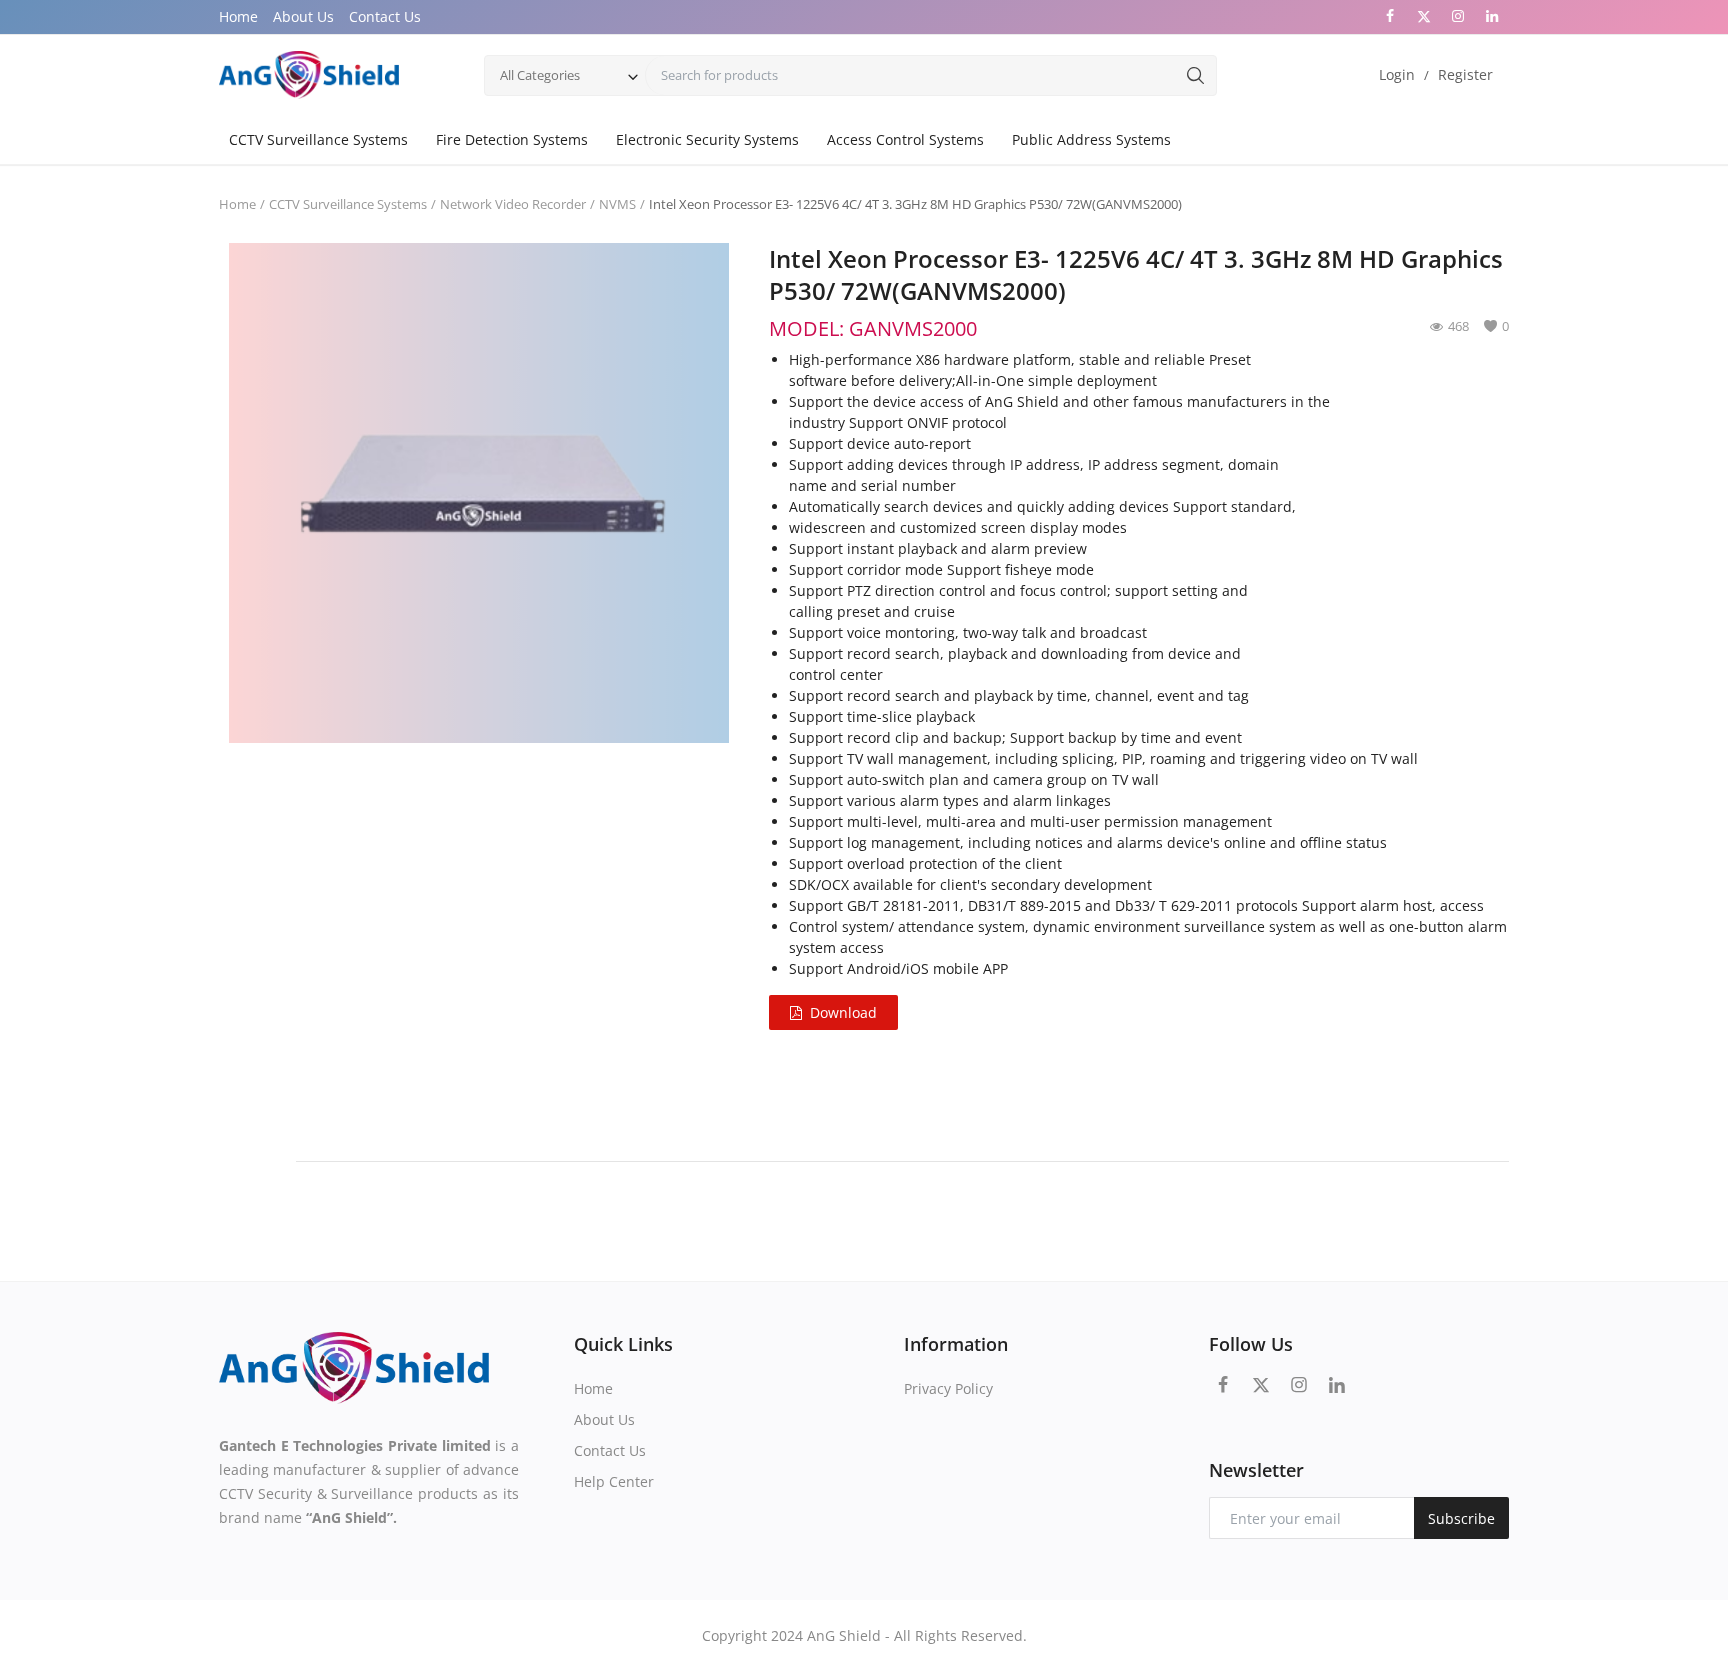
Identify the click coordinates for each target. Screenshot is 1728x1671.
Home (238, 16)
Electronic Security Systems (707, 139)
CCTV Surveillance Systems (318, 139)
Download (843, 1012)
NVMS (617, 204)
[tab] (257, 1152)
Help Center (614, 1481)
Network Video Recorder (513, 204)
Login (1397, 74)
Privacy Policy (948, 1388)
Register (1465, 74)
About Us (303, 16)
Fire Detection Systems (512, 139)
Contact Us (385, 16)
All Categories (540, 75)
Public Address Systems (1091, 139)
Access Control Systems (905, 139)
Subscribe (1461, 1518)
